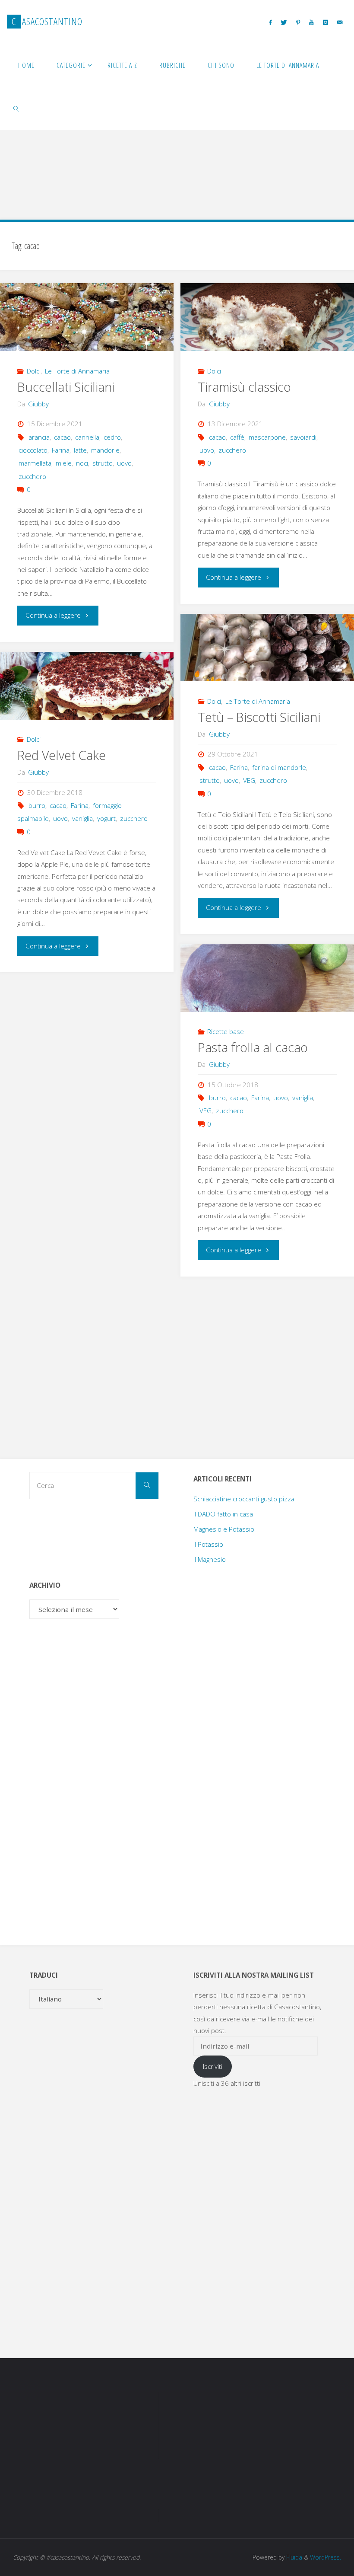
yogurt (106, 818)
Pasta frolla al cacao (253, 1047)
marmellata (35, 463)
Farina (61, 450)
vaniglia (82, 818)
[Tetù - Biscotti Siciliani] (267, 648)
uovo (124, 463)
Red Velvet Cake (62, 755)
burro (37, 805)
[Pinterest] (298, 22)
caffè (237, 437)
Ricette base (226, 1031)
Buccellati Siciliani (66, 387)
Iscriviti (213, 2066)
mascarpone (267, 437)
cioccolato (33, 450)
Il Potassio (208, 1544)
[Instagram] (325, 22)
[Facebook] (270, 22)
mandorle (105, 450)
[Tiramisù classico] (267, 317)
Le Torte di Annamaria (77, 371)
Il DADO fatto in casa (223, 1514)
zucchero (32, 476)
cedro (112, 437)
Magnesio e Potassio (224, 1529)
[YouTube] (311, 22)
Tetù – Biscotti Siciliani (259, 717)
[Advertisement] (177, 136)
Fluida (293, 2557)
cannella (87, 437)
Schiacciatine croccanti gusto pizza (244, 1499)
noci (82, 463)
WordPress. (326, 2557)
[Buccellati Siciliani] (87, 317)
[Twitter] (284, 22)
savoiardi (303, 437)
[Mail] (340, 22)
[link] (16, 108)
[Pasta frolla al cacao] (267, 978)
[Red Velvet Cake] (87, 686)
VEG (249, 780)
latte (80, 450)
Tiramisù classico (244, 387)
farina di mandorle (279, 767)
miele (64, 463)
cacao (62, 437)
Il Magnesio (210, 1559)
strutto (103, 463)
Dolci (34, 371)
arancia (39, 437)
